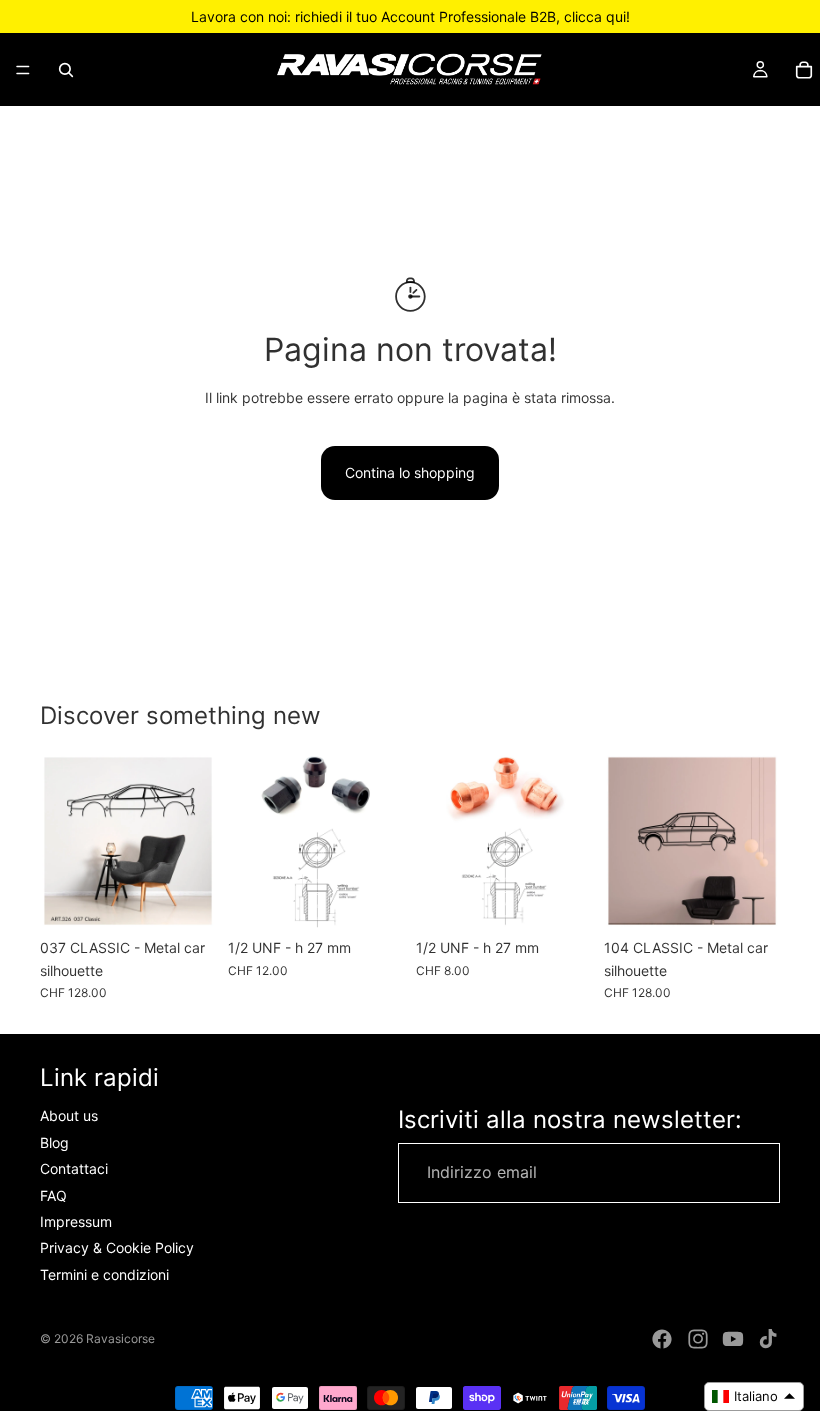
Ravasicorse (120, 1338)
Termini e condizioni (104, 1274)
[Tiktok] (768, 1339)
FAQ (53, 1194)
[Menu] (23, 70)
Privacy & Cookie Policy (117, 1247)
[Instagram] (698, 1339)
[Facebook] (662, 1339)
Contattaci (74, 1168)
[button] (754, 1396)
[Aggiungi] (373, 898)
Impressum (76, 1221)
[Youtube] (733, 1339)
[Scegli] (185, 898)
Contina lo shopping (410, 472)
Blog (54, 1142)
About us (69, 1115)
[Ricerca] (66, 70)
